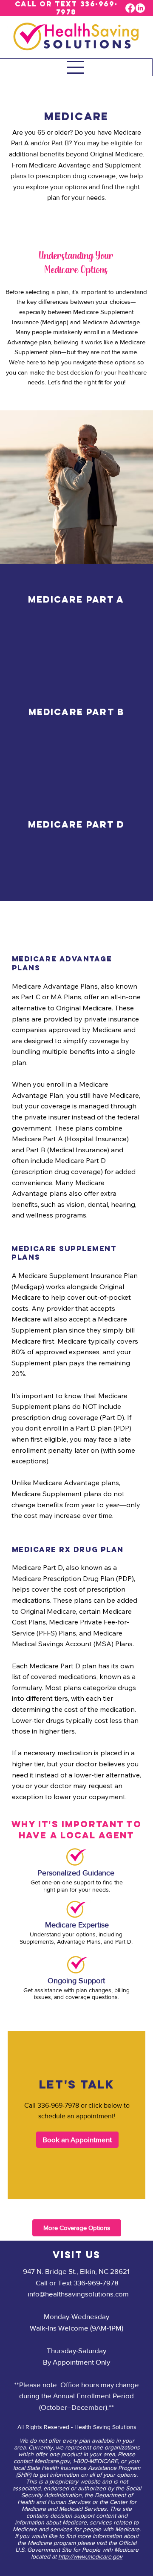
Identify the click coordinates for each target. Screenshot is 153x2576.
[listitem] (76, 620)
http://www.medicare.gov (90, 2556)
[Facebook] (130, 8)
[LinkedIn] (140, 8)
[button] (77, 2139)
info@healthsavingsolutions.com (78, 2294)
